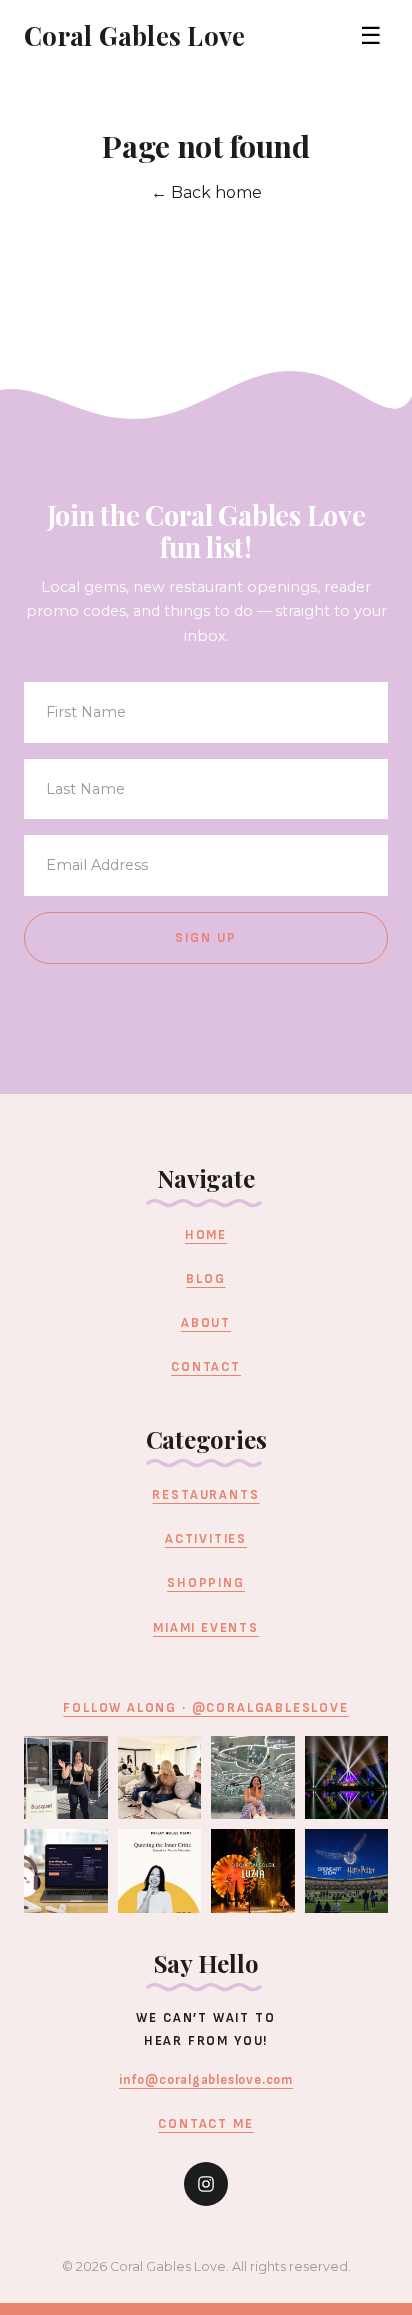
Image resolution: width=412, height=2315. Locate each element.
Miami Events (206, 1628)
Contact (206, 1367)
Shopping (206, 1583)
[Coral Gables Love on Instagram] (206, 2184)
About (206, 1323)
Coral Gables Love (134, 35)
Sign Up (206, 938)
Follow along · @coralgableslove (205, 1708)
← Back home (206, 192)
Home (206, 1235)
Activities (206, 1539)
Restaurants (205, 1495)
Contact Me (205, 2124)
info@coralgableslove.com (206, 2080)
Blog (205, 1279)
